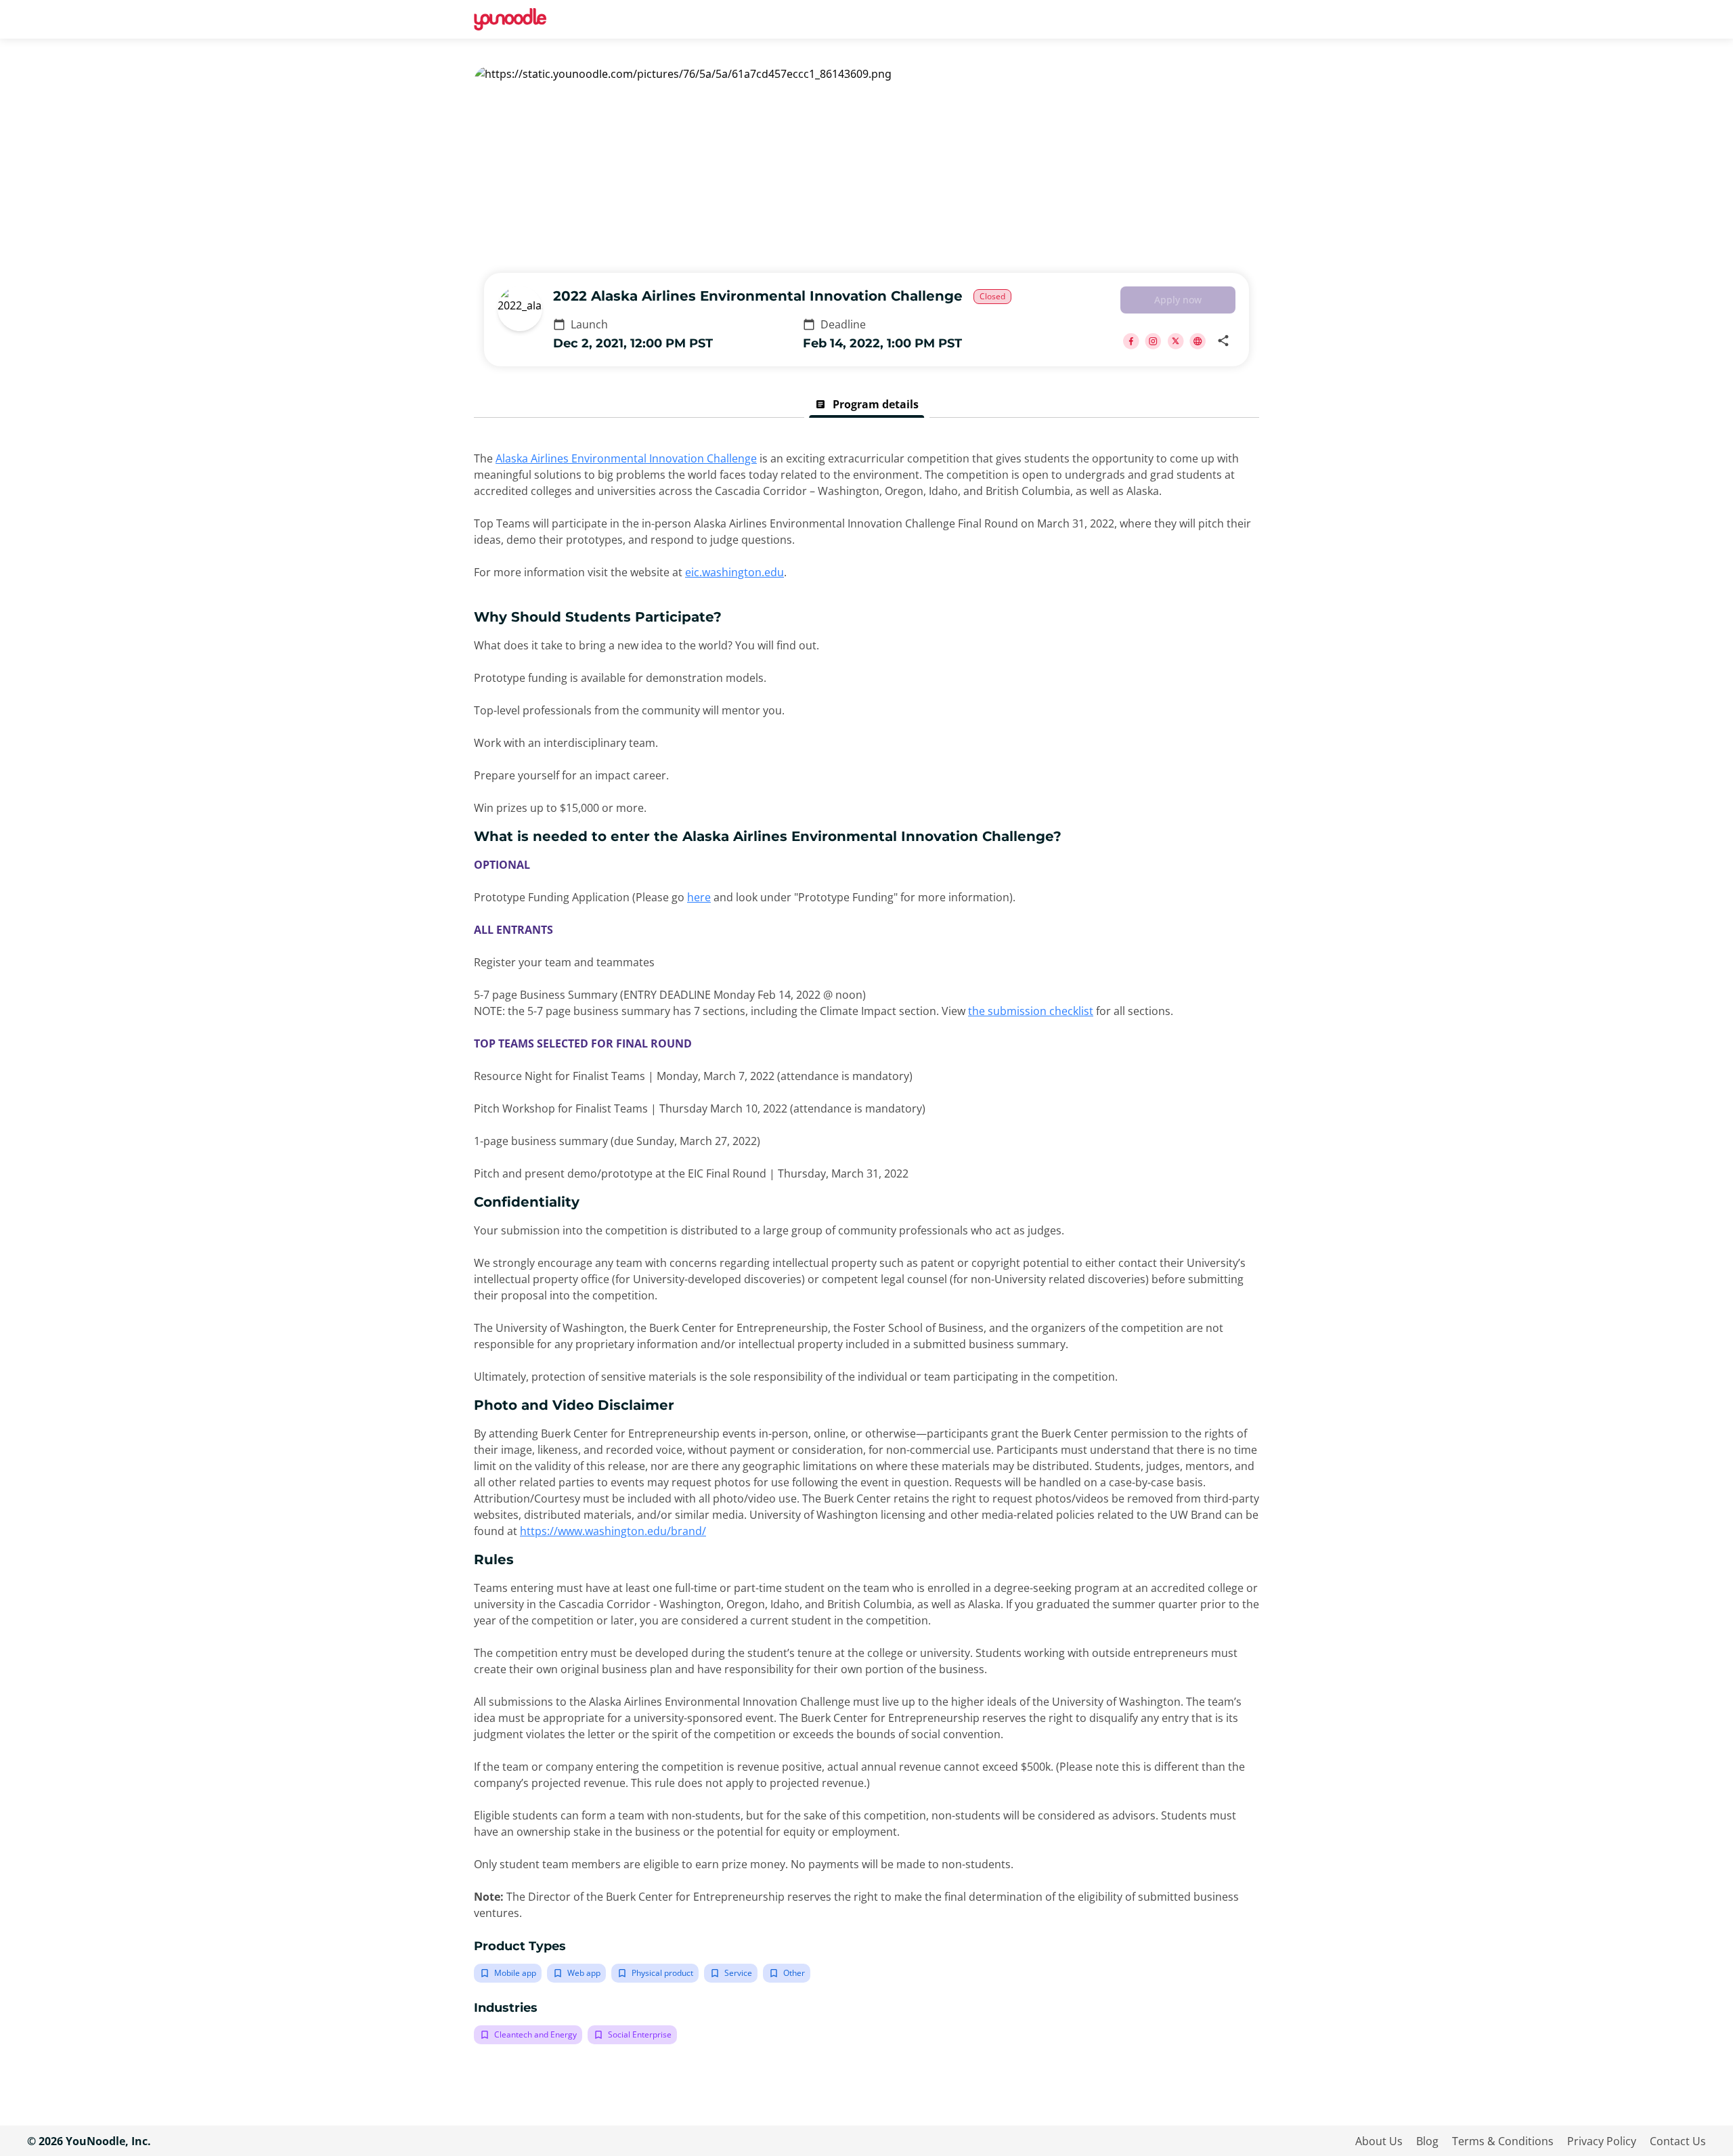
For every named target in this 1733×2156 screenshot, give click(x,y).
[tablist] (866, 404)
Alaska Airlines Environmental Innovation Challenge (626, 458)
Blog (1427, 2141)
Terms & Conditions (1503, 2141)
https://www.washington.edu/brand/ (613, 1531)
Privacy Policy (1602, 2141)
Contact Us (1678, 2141)
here (699, 897)
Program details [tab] (867, 404)
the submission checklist (1031, 1011)
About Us (1379, 2141)
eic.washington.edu (734, 572)
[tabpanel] (866, 1247)
